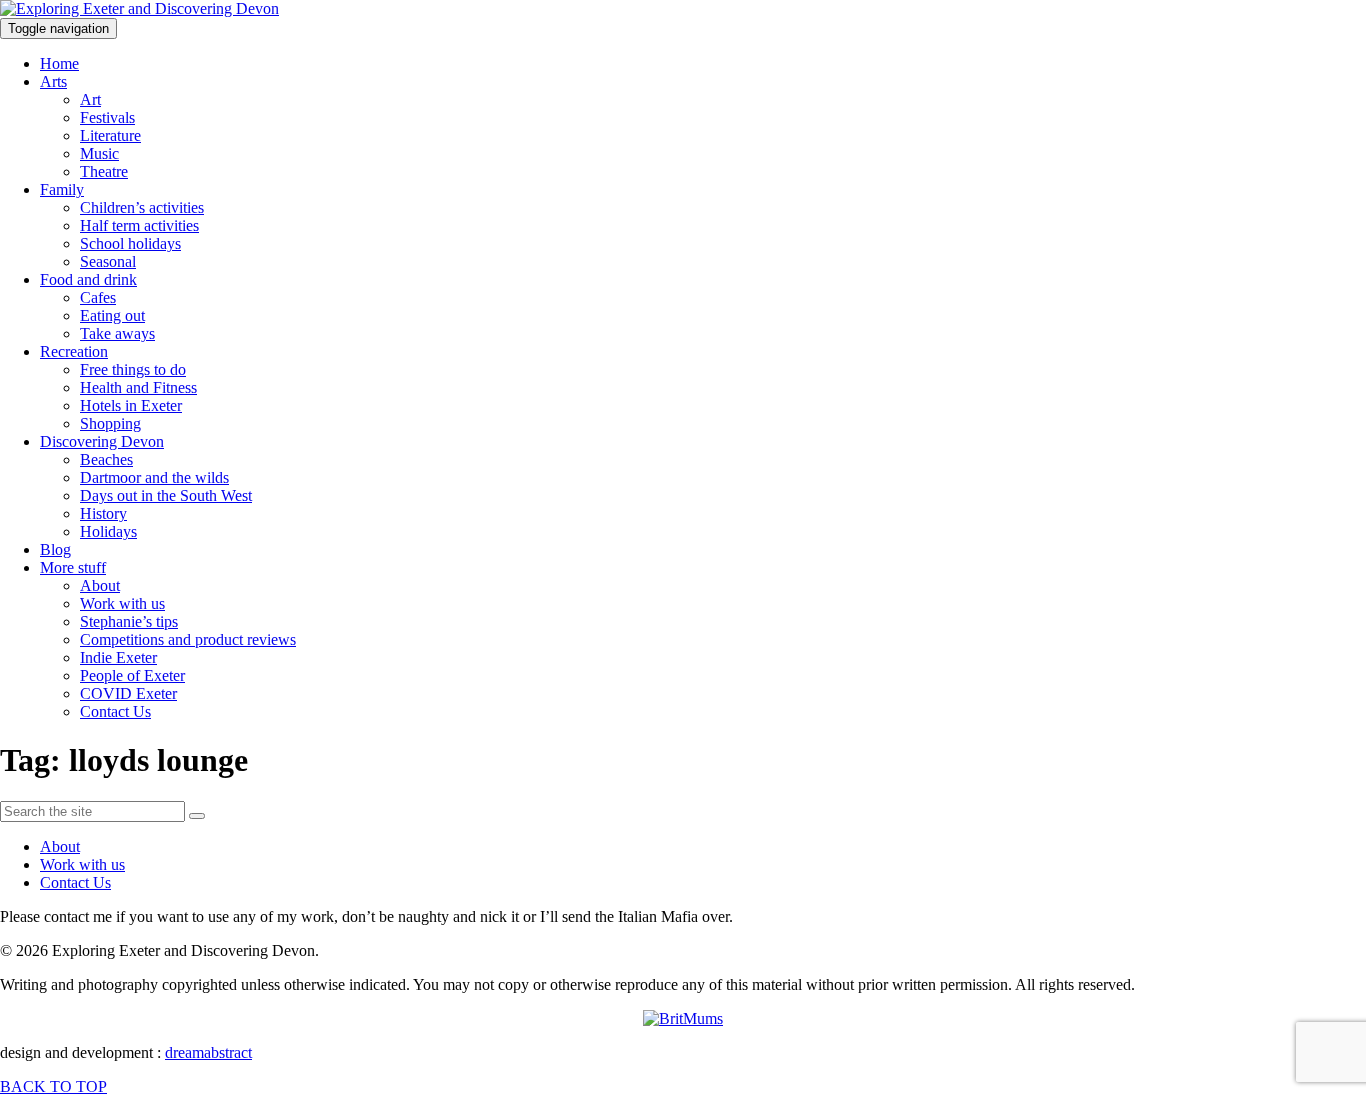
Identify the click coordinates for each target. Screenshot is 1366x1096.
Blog (55, 549)
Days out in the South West (166, 495)
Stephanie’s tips (129, 621)
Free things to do (133, 369)
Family (62, 189)
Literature (110, 135)
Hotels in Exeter (131, 405)
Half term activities (139, 225)
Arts (53, 81)
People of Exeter (132, 675)
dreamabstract (208, 1052)
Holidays (108, 531)
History (103, 513)
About (100, 585)
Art (90, 99)
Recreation (74, 351)
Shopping (110, 423)
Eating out (112, 315)
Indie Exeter (118, 657)
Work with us (122, 603)
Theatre (104, 171)
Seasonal (108, 261)
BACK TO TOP (53, 1086)
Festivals (107, 117)
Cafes (98, 297)
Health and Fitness (138, 387)
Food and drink (88, 279)
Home (59, 63)
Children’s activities (142, 207)
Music (99, 153)
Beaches (106, 459)
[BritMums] (683, 1018)
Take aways (117, 333)
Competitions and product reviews (188, 639)
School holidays (130, 243)
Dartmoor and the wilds (154, 477)
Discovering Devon (102, 441)
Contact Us (115, 711)
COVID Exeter (128, 693)
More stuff (73, 567)
